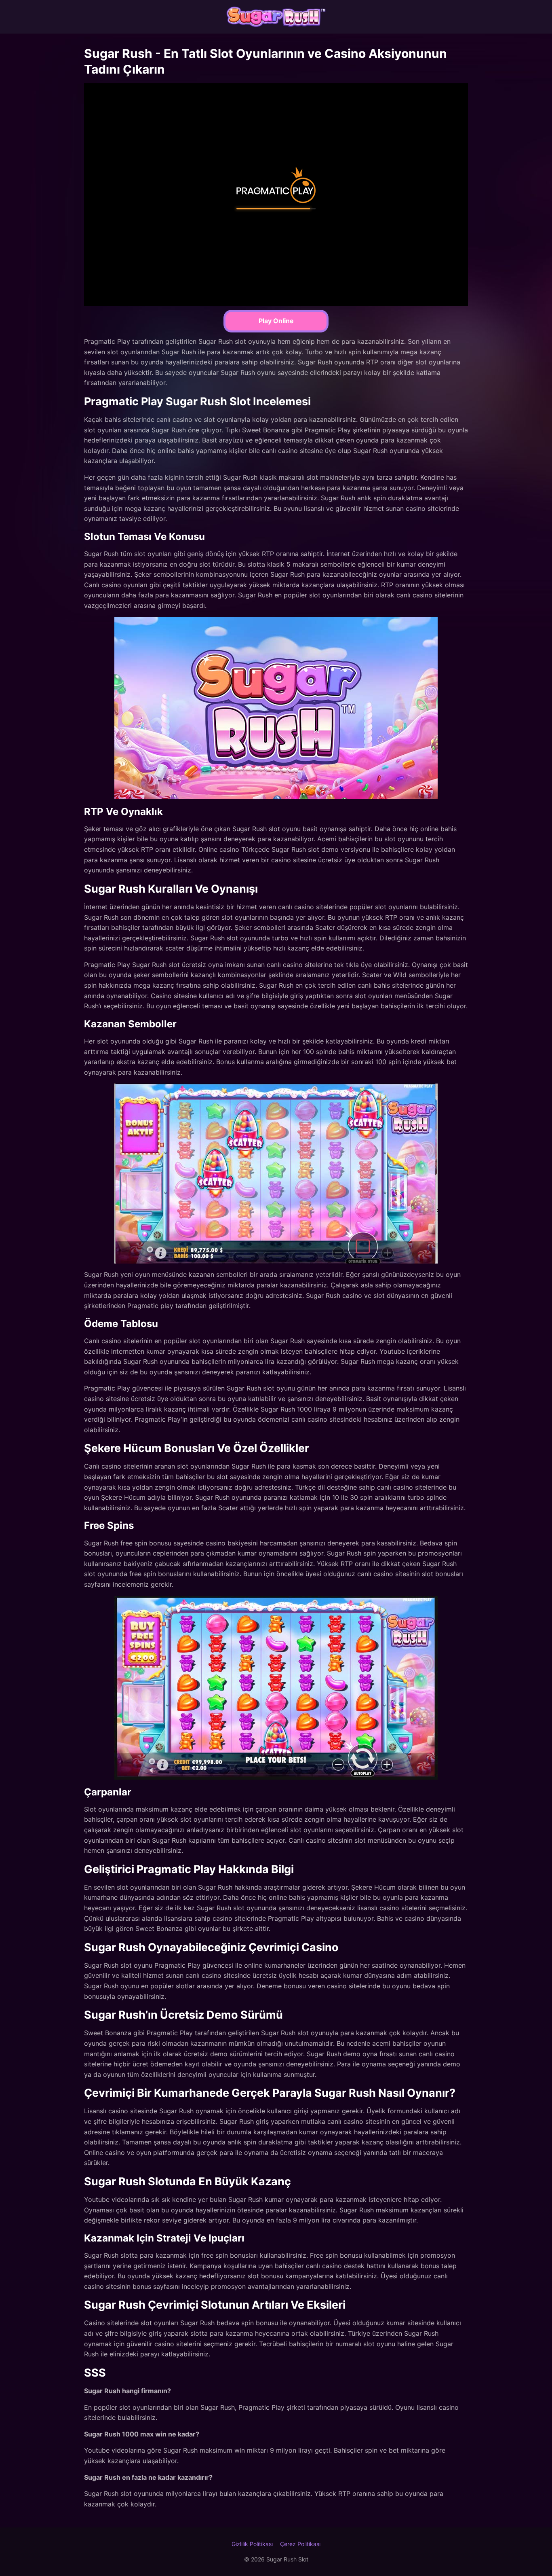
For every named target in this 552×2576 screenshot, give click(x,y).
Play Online (276, 321)
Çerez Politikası (300, 2544)
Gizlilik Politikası (252, 2544)
